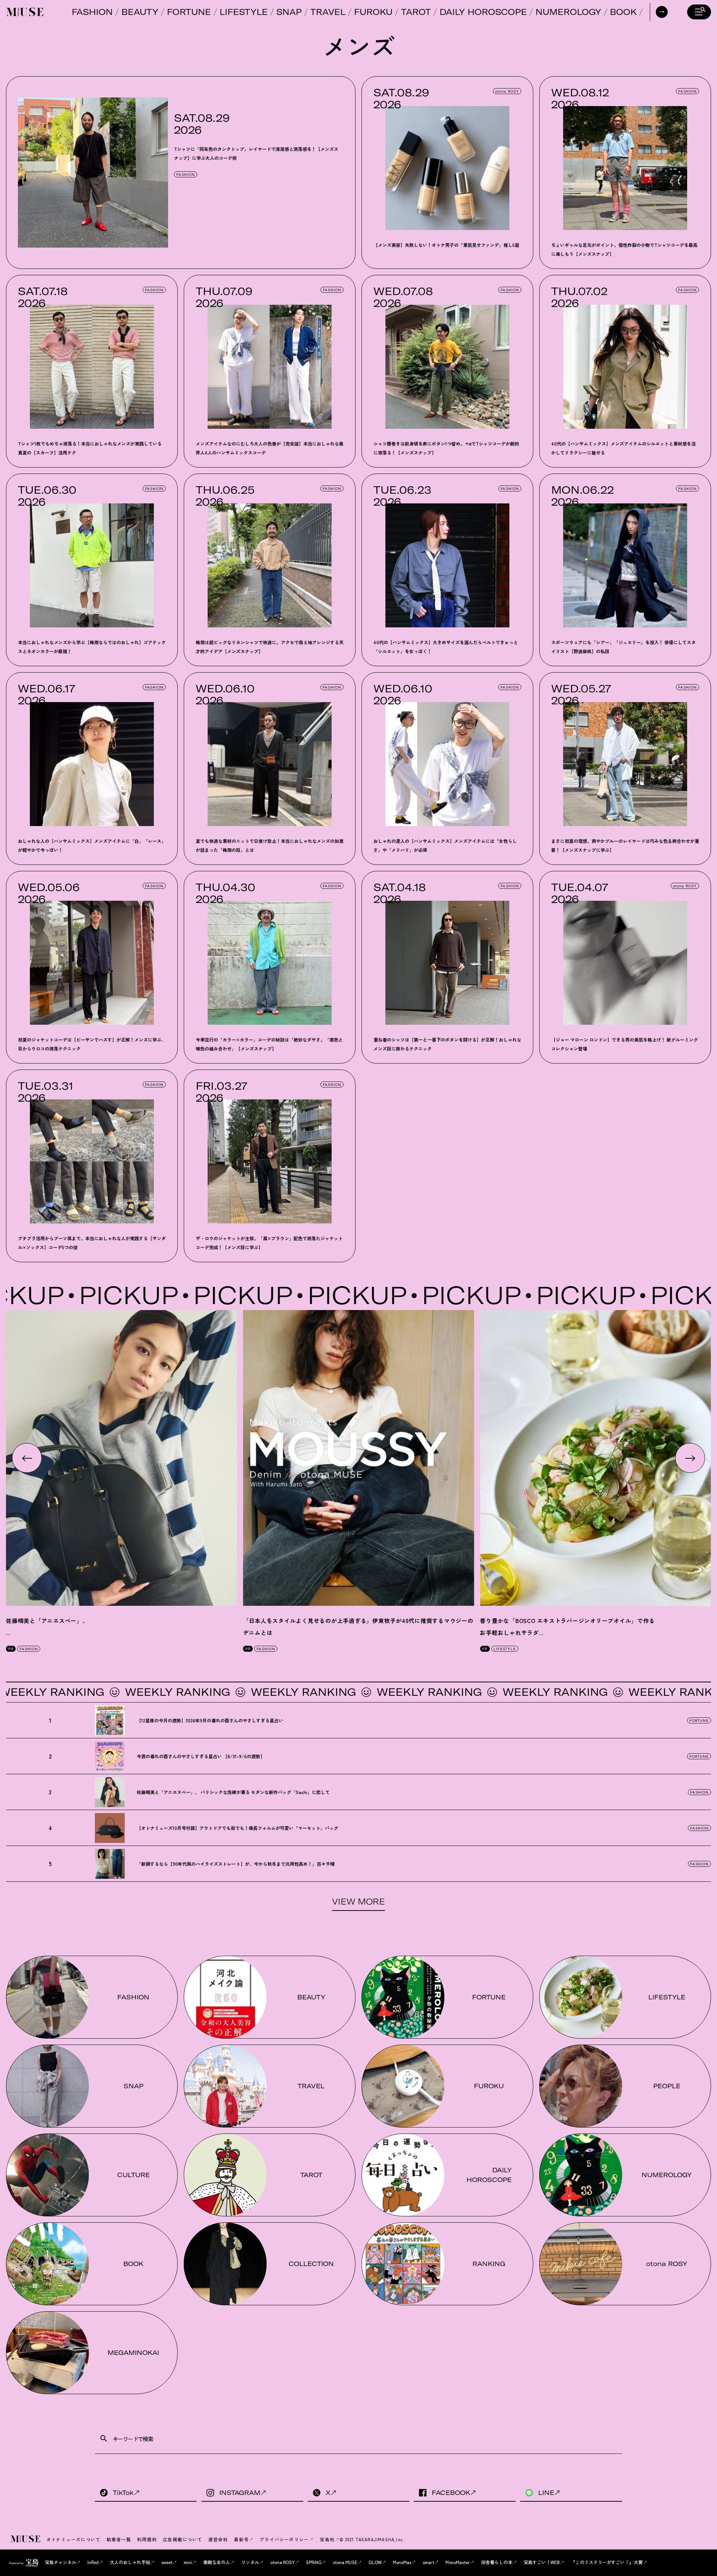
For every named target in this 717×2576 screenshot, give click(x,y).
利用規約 (147, 2539)
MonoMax (402, 2562)
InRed (93, 2562)
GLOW (375, 2562)
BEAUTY (140, 12)
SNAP (289, 12)
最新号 (241, 2539)
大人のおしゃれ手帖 (130, 2562)
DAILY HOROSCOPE (483, 12)
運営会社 (218, 2539)
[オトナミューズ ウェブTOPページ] (26, 2539)
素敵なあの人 (217, 2562)
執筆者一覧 (119, 2539)
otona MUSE (345, 2562)
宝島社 (327, 2539)
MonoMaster (458, 2562)
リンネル (250, 2562)
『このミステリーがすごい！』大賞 (607, 2562)
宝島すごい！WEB (542, 2562)
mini (188, 2562)
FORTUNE (189, 12)
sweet (167, 2562)
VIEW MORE (358, 1902)
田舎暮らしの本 (497, 2562)
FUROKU (373, 12)
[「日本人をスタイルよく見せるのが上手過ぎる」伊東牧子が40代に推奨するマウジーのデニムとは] (359, 1458)
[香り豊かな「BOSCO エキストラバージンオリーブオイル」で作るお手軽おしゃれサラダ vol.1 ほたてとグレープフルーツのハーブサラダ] (595, 1458)
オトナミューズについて (73, 2539)
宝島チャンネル (60, 2562)
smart (429, 2562)
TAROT (416, 12)
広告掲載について (183, 2539)
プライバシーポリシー (284, 2539)
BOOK (623, 12)
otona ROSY (507, 91)
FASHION (92, 12)
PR (11, 1649)
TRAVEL (328, 12)
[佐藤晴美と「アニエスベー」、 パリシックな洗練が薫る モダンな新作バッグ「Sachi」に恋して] (122, 1458)
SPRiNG (314, 2562)
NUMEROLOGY (568, 12)
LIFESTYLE (244, 12)
